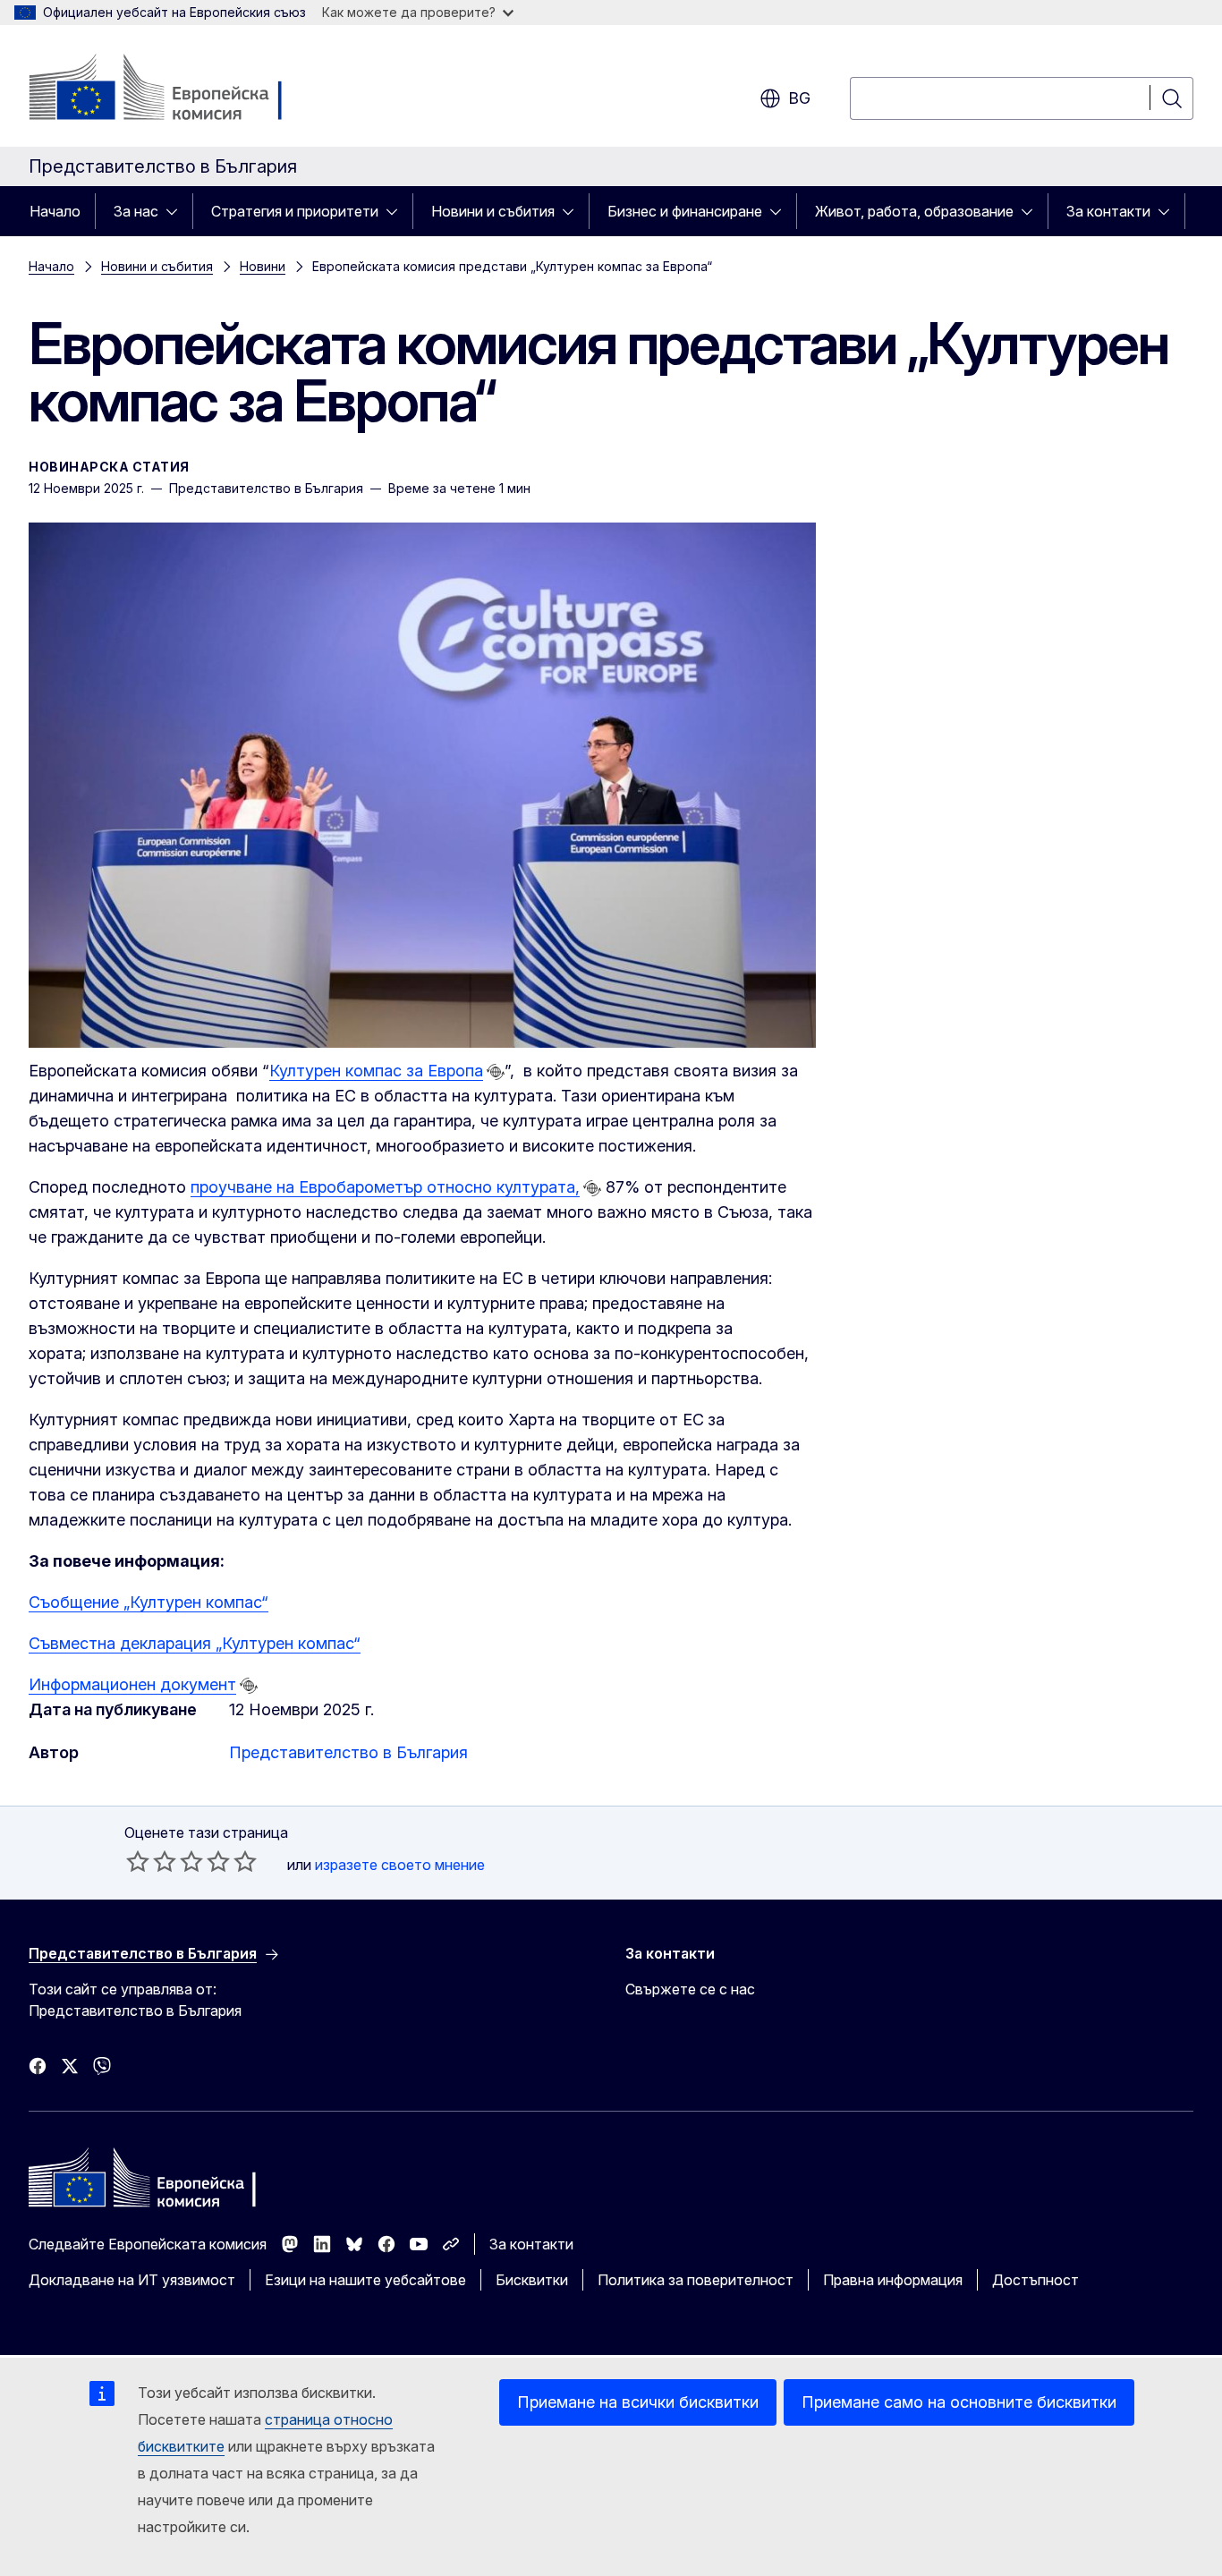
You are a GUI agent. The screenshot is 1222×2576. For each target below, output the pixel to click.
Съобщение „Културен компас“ (149, 1602)
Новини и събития (493, 211)
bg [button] (799, 98)
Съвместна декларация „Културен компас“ (195, 1643)
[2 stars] (151, 1861)
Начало (55, 211)
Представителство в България (348, 1752)
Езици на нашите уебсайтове (365, 2280)
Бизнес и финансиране (685, 211)
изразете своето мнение (400, 1865)
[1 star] (138, 1861)
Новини (263, 266)
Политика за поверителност (696, 2280)
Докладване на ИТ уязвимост (132, 2280)
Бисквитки (532, 2280)
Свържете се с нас (690, 1989)
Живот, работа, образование (914, 211)
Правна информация (893, 2280)
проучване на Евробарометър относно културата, (385, 1187)
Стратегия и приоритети (295, 211)
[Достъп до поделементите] (177, 211)
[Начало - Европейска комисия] (173, 89)
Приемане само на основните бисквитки (959, 2402)
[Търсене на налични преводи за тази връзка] (496, 1072)
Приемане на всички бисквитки (638, 2402)
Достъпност (1035, 2280)
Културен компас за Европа (376, 1071)
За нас (136, 211)
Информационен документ (132, 1684)
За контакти (1108, 211)
